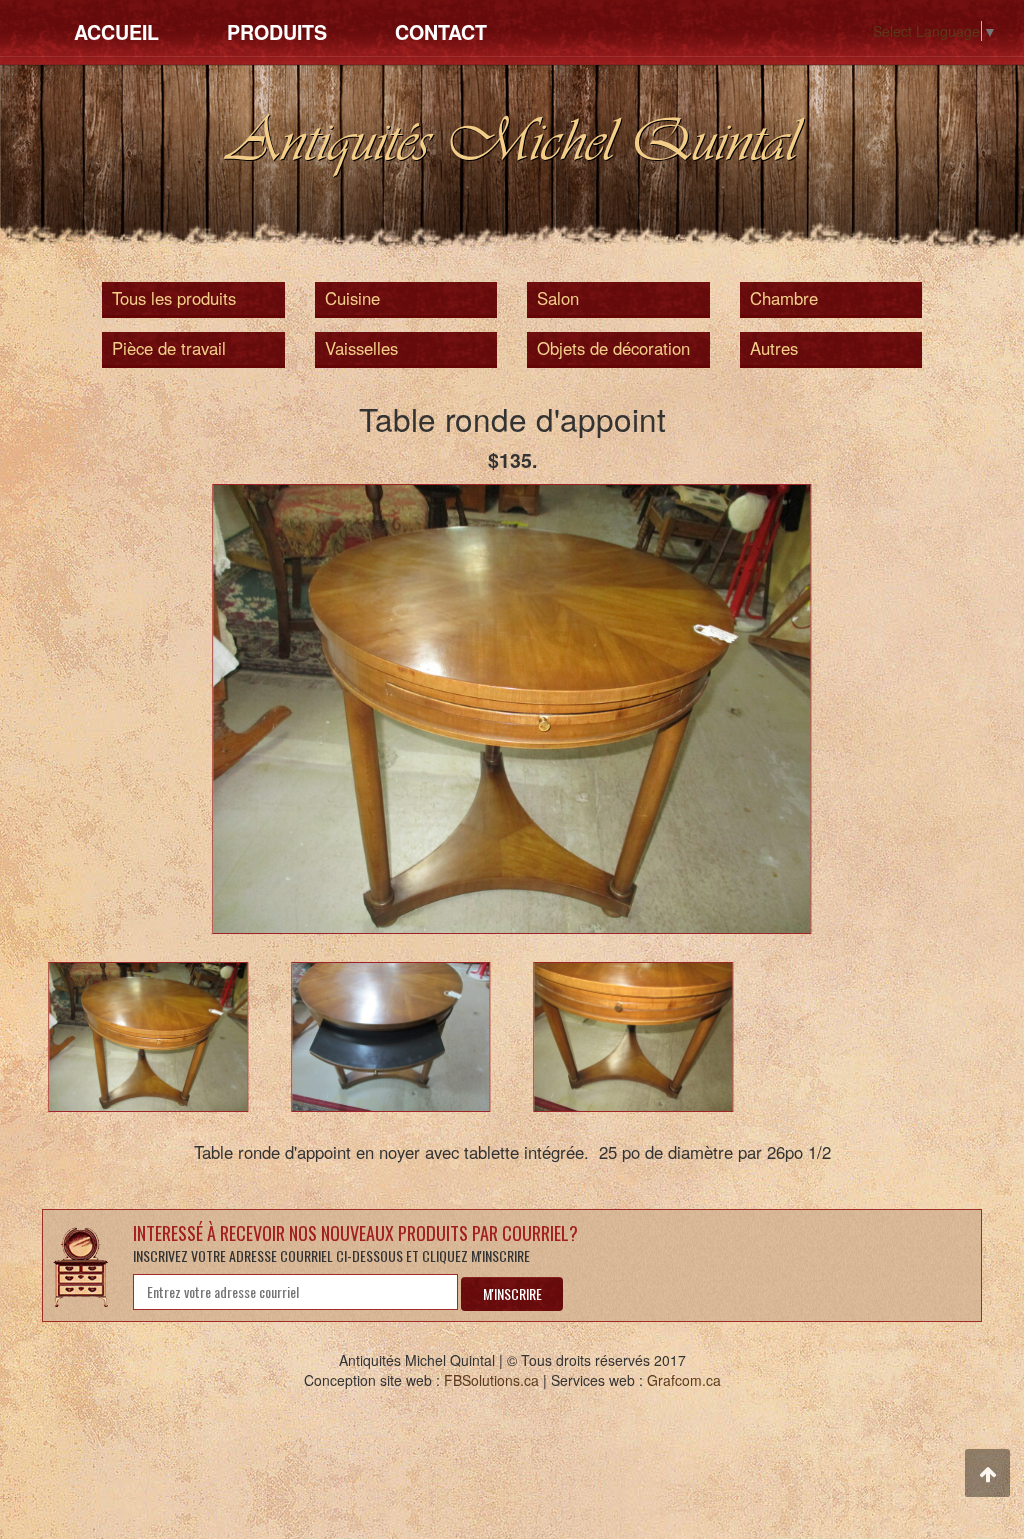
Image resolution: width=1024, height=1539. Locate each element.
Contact (441, 32)
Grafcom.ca (684, 1380)
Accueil (116, 32)
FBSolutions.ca (491, 1380)
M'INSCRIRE (512, 1293)
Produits (277, 32)
